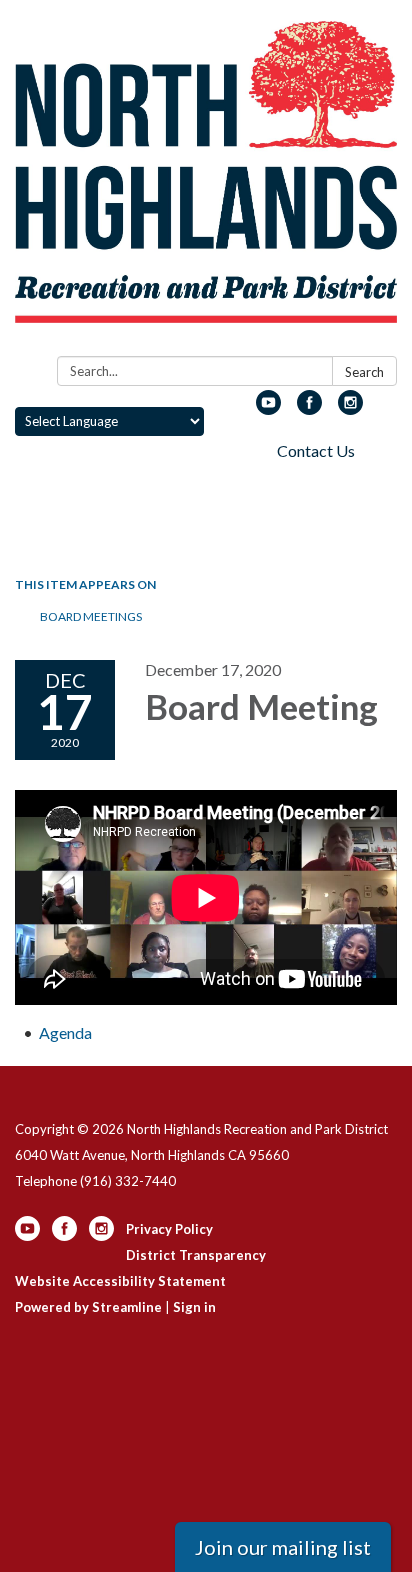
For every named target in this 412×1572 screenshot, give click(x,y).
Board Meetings (91, 616)
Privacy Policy (169, 1229)
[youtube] (268, 408)
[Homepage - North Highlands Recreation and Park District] (206, 182)
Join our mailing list (283, 1547)
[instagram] (350, 408)
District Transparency (196, 1255)
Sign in (194, 1307)
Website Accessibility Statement (120, 1281)
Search (364, 372)
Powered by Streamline (88, 1307)
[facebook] (309, 408)
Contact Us (316, 450)
